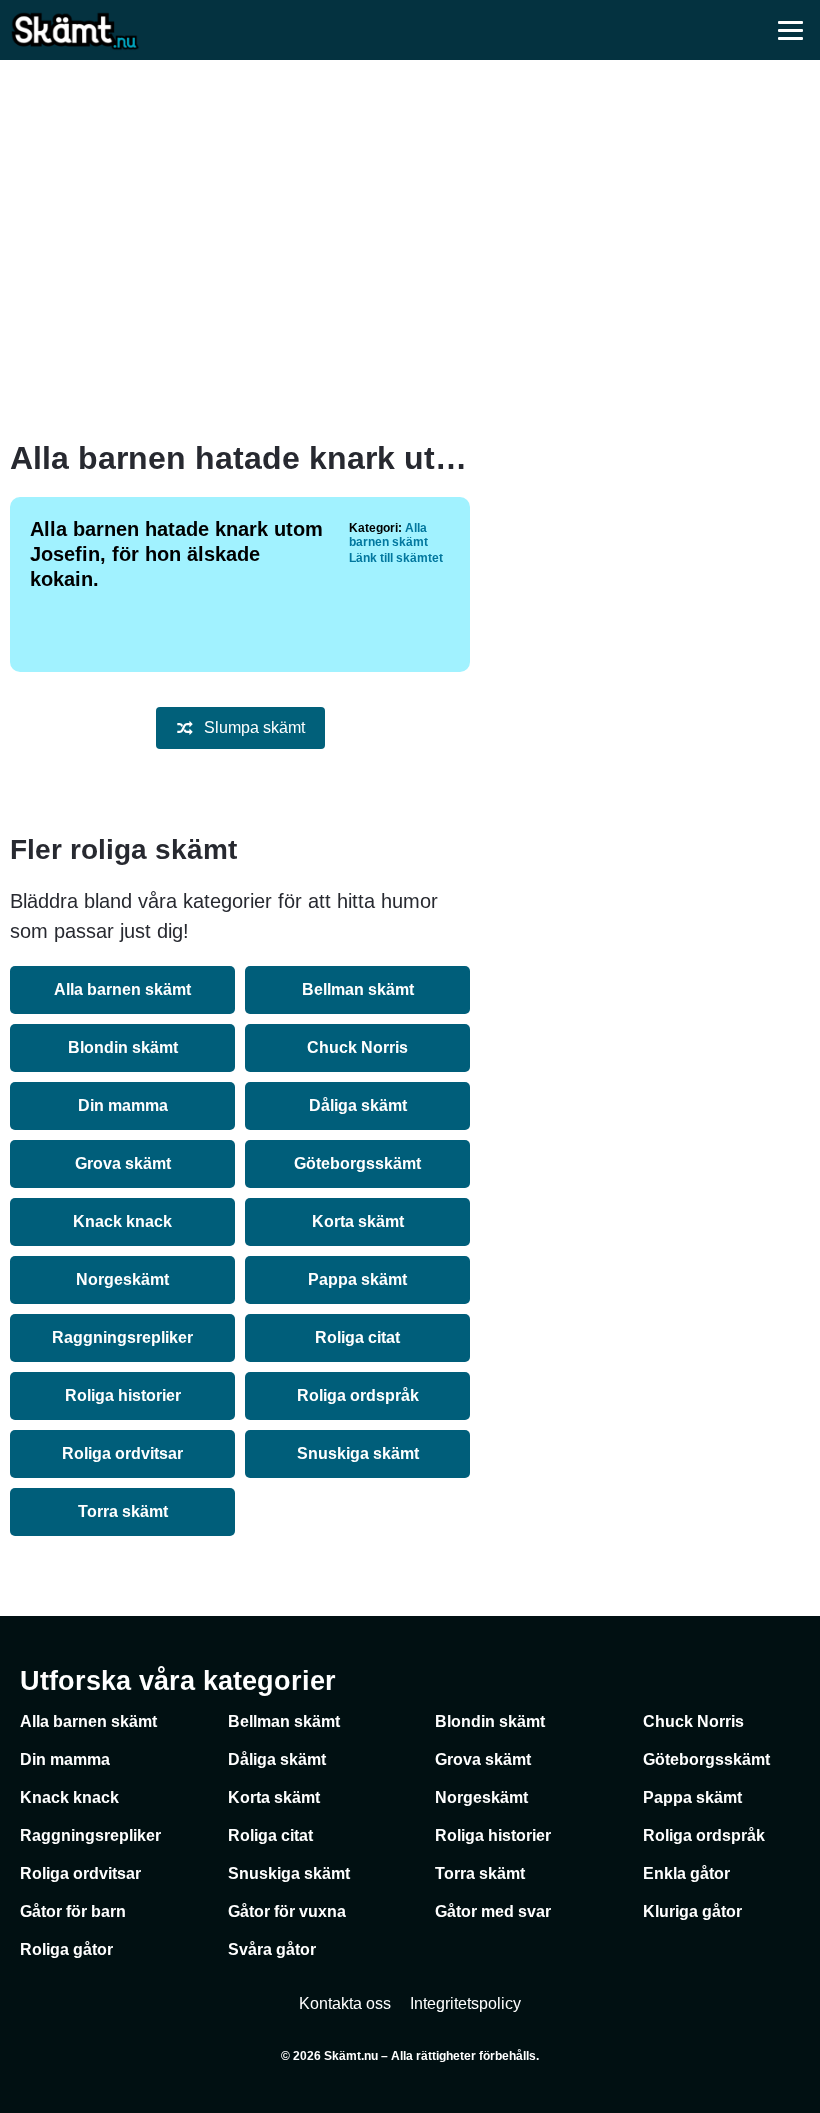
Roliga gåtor (66, 1949)
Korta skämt (358, 1221)
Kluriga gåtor (692, 1911)
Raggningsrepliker (122, 1337)
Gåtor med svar (493, 1911)
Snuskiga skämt (358, 1453)
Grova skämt (123, 1163)
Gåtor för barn (73, 1911)
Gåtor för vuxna (287, 1911)
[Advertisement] (410, 250)
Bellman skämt (358, 989)
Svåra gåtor (272, 1949)
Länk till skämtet (396, 558)
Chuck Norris (357, 1047)
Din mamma (123, 1105)
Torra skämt (123, 1511)
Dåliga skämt (358, 1105)
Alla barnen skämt (388, 535)
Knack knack (122, 1221)
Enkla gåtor (686, 1873)
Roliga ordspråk (358, 1395)
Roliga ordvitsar (122, 1453)
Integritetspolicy (465, 2003)
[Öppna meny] (790, 30)
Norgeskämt (122, 1279)
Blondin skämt (123, 1047)
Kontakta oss (345, 2003)
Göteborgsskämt (357, 1163)
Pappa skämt (357, 1279)
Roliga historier (123, 1395)
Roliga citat (357, 1337)
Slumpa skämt (254, 727)
